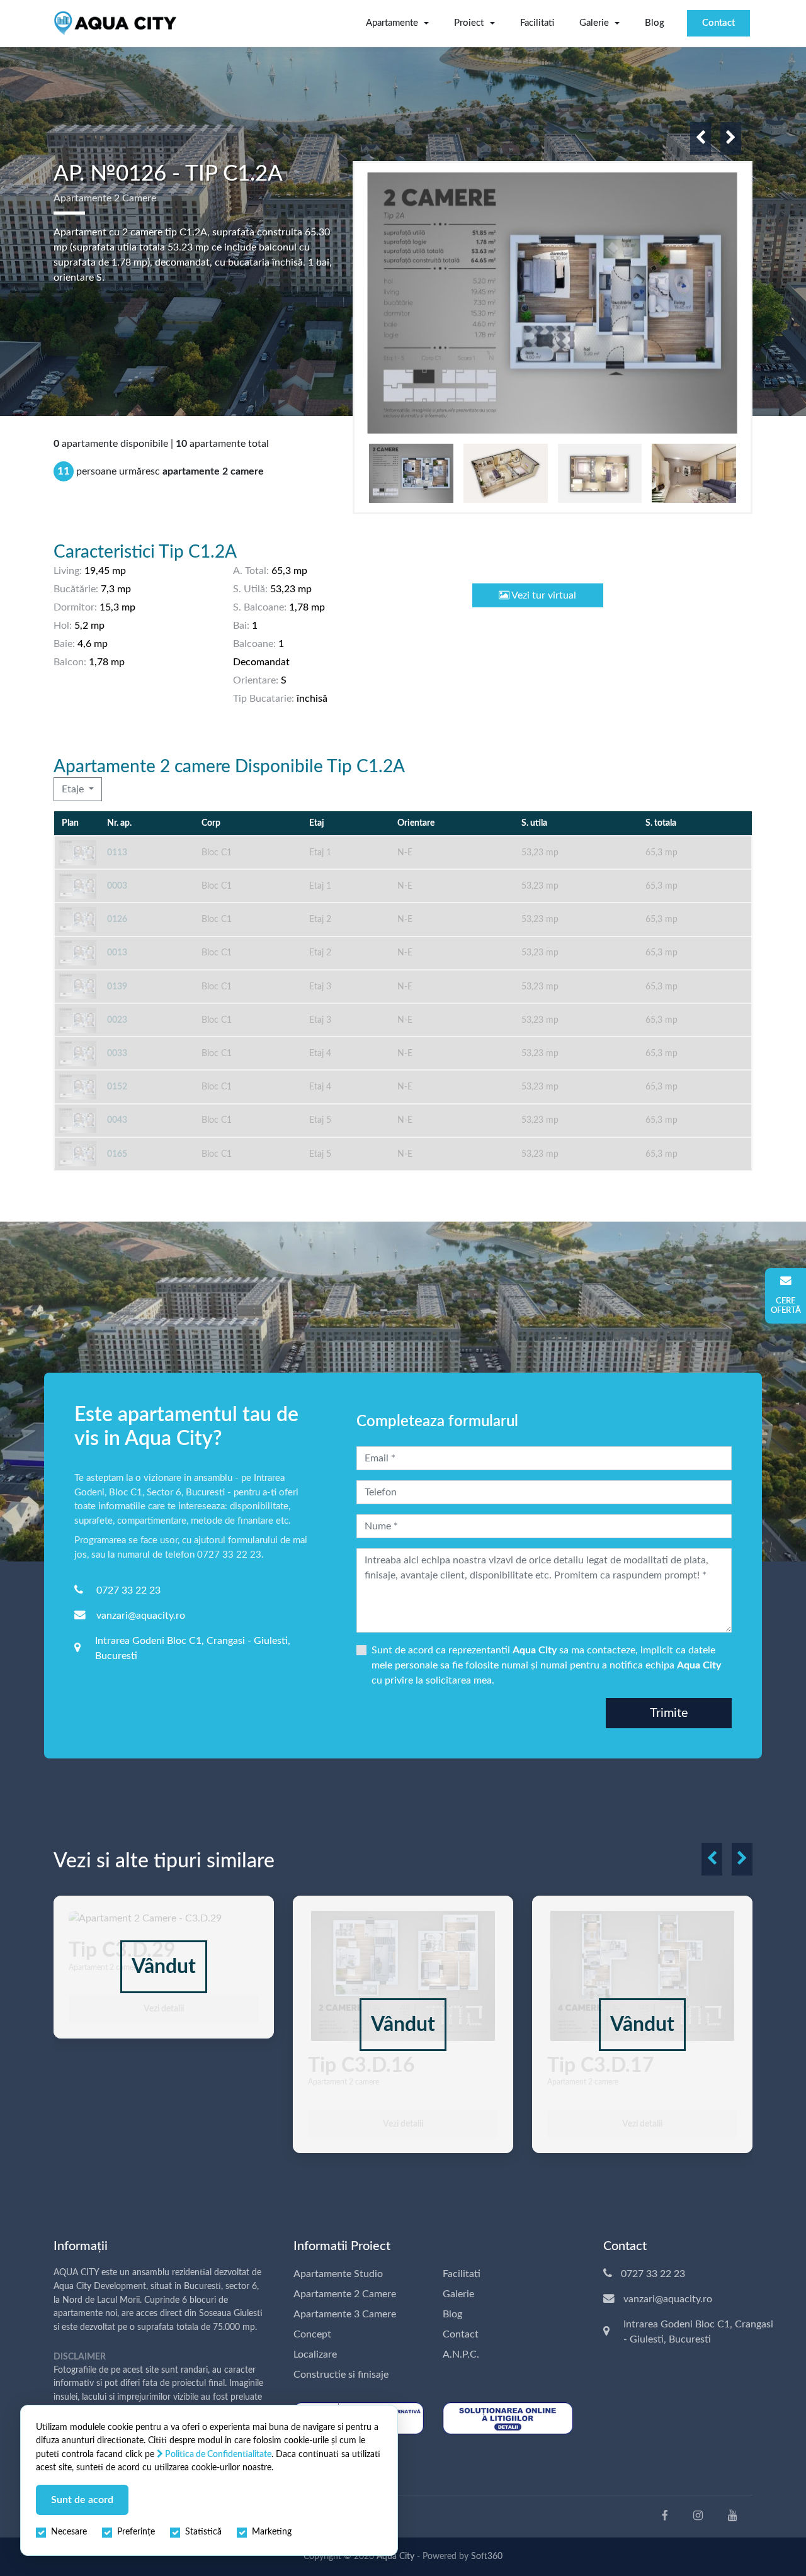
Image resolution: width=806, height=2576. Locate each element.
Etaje (74, 789)
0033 (117, 1053)
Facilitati (537, 23)
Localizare (315, 2354)
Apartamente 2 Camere (345, 2294)
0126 (117, 919)
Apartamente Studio (338, 2274)
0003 (117, 886)
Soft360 (487, 2556)
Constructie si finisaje (341, 2375)
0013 (117, 953)
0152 (117, 1087)
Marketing (272, 2532)
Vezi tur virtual (543, 595)
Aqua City (395, 2556)
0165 (117, 1154)
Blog (655, 23)
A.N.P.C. (461, 2354)
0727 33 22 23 (128, 1590)
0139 (117, 987)
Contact (718, 23)
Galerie (458, 2294)
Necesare (69, 2532)
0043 (117, 1120)
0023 (117, 1020)
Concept (312, 2334)
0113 (117, 852)
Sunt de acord (82, 2500)
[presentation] (701, 138)
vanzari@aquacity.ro (141, 1616)
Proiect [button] (469, 23)
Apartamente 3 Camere (345, 2314)
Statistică (203, 2532)
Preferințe (136, 2532)
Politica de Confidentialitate (217, 2454)
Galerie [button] (594, 23)
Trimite (669, 1713)
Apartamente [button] (392, 23)
